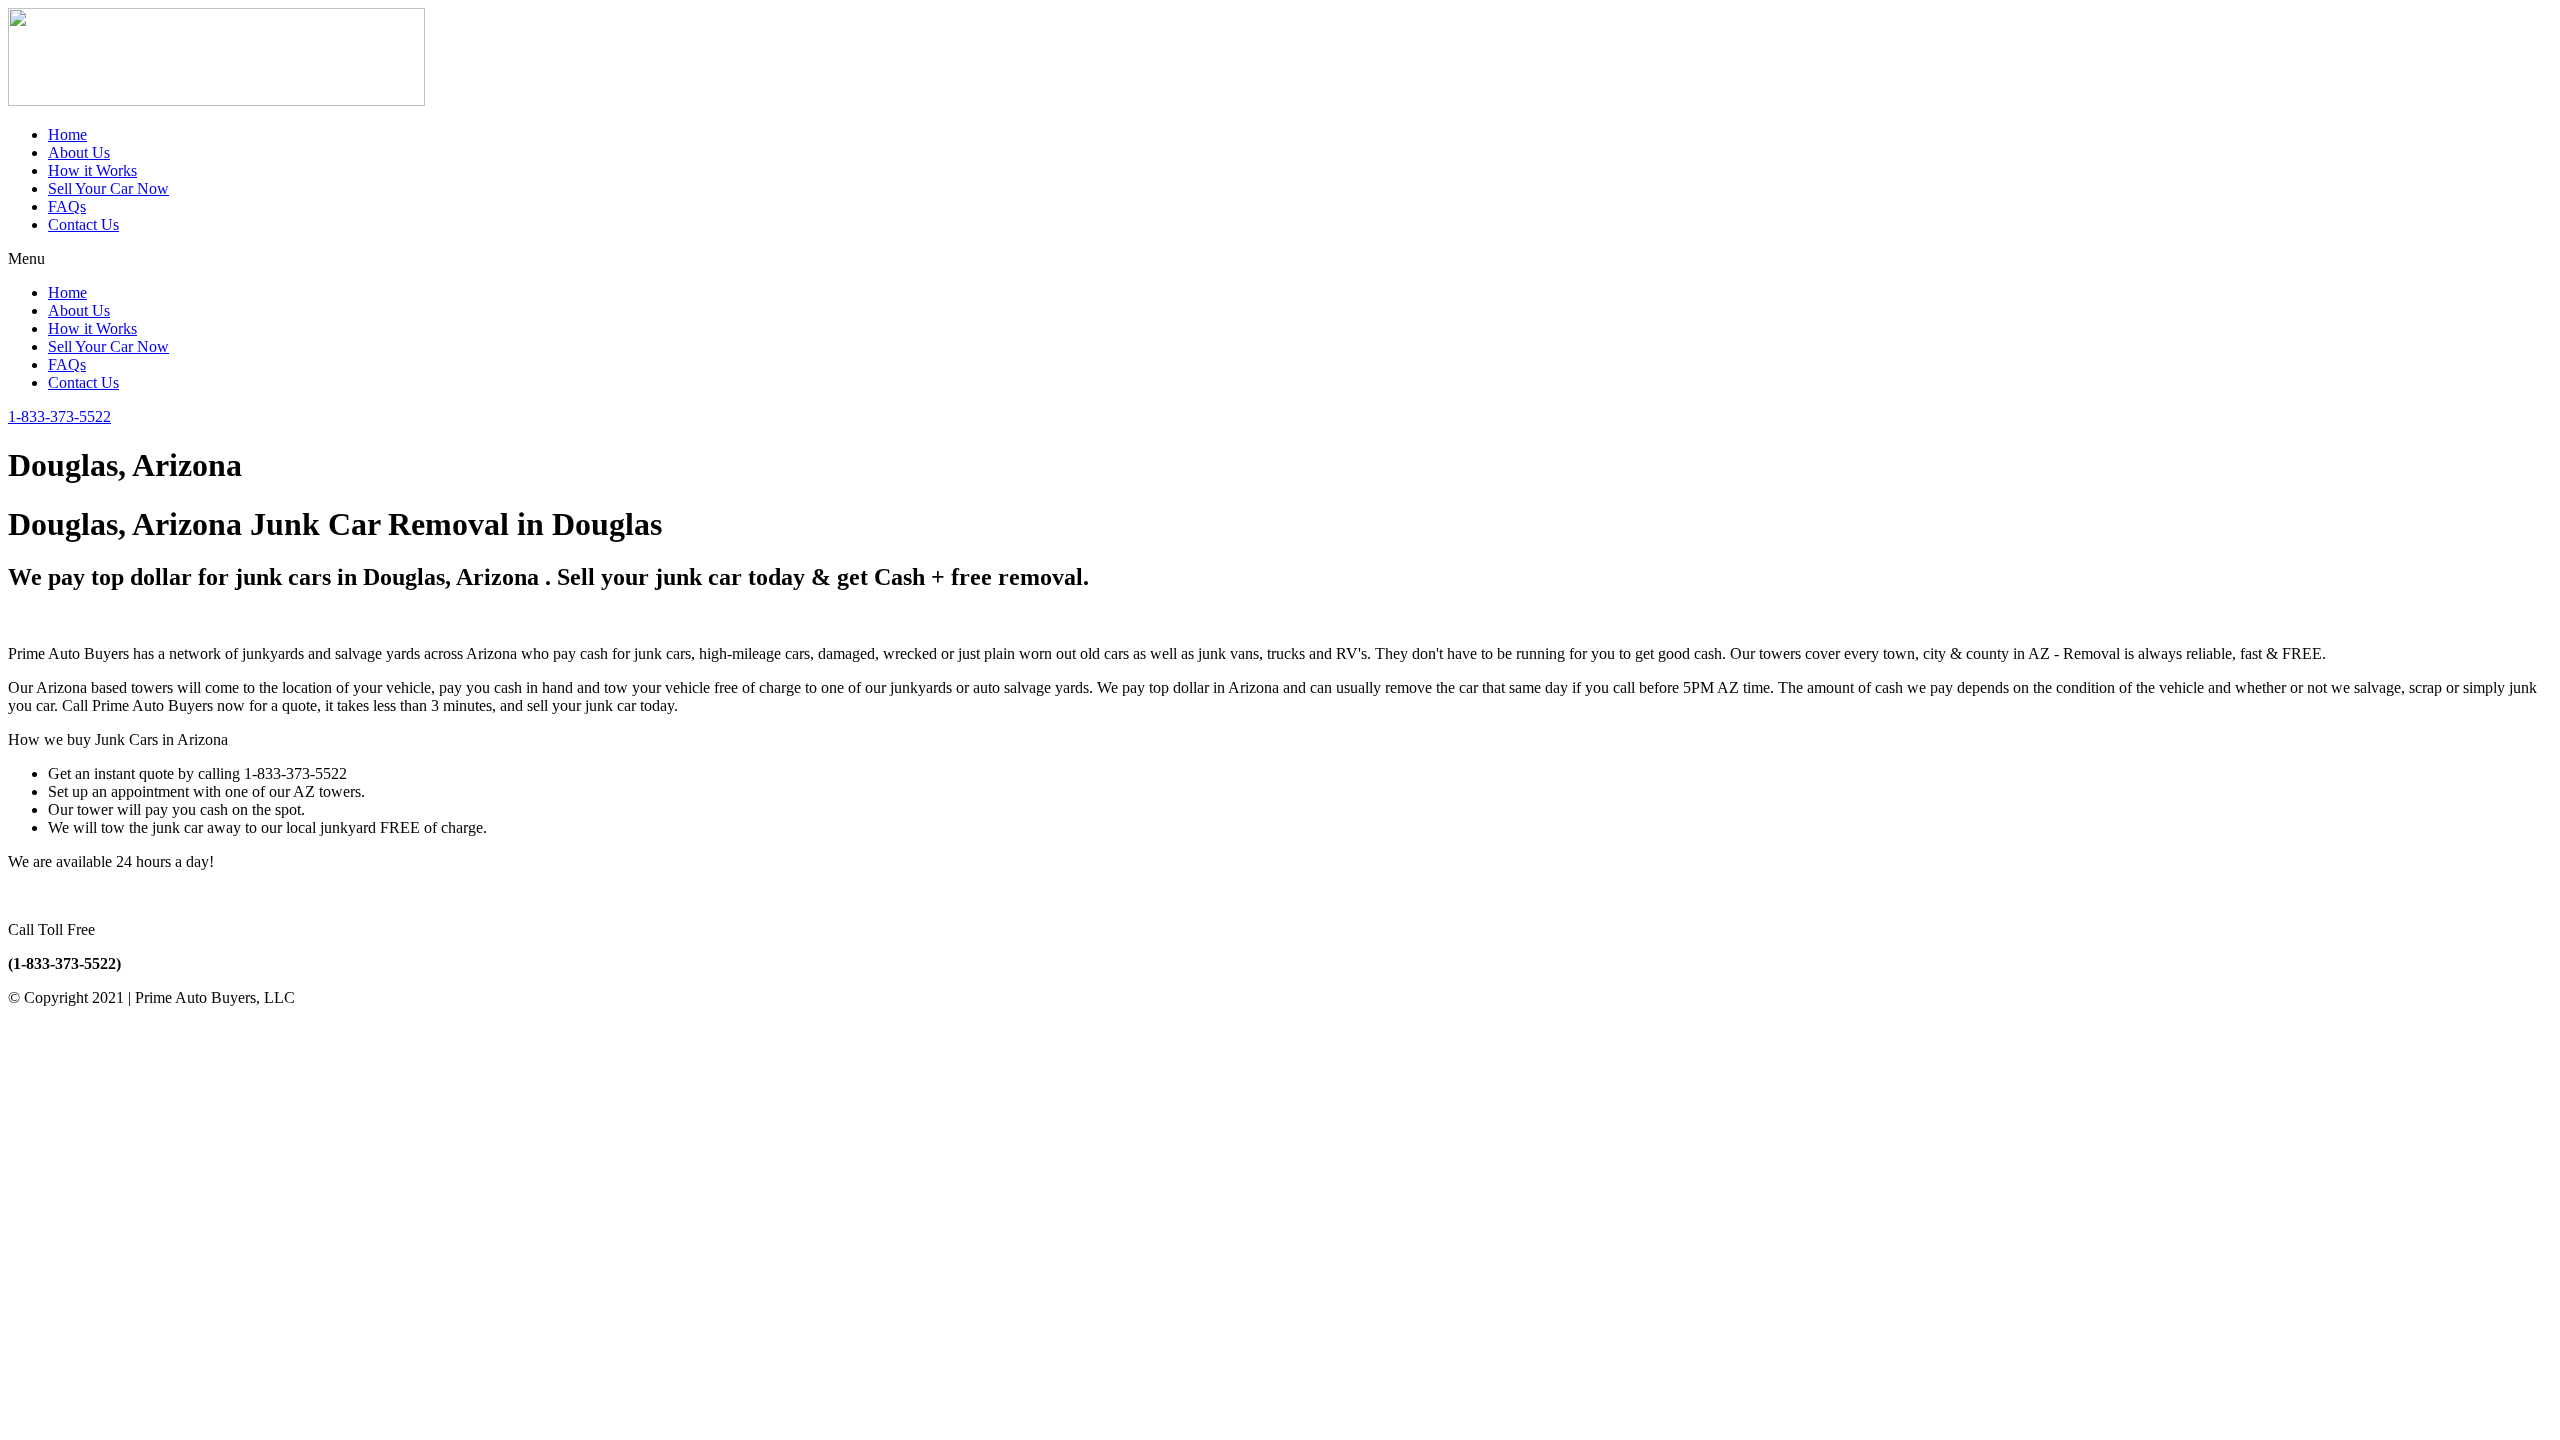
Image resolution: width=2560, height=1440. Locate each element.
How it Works (92, 170)
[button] (1280, 259)
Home (67, 134)
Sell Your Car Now (108, 188)
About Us (79, 152)
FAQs (67, 206)
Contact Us (83, 224)
